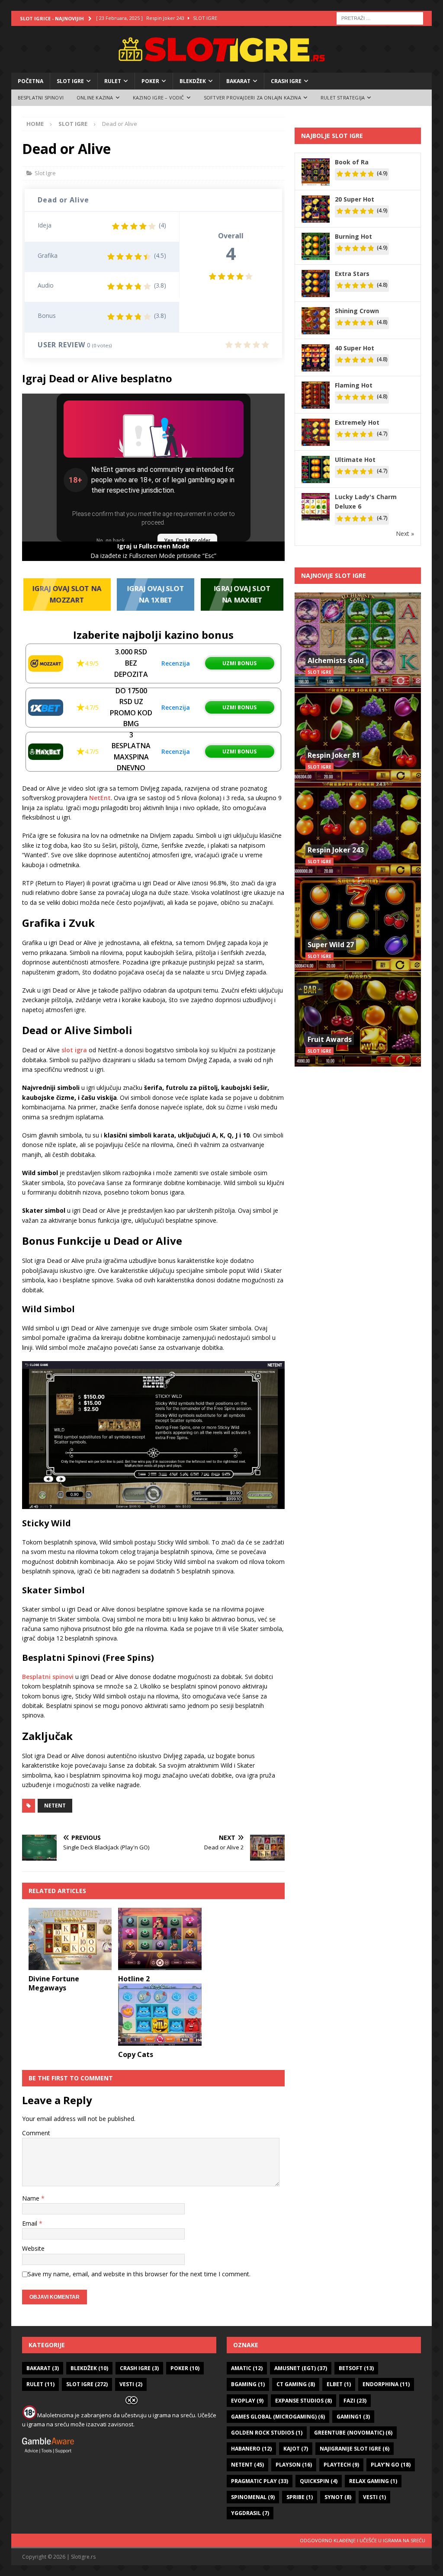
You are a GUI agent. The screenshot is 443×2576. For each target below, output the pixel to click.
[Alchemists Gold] (358, 640)
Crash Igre (286, 81)
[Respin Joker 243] (358, 829)
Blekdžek (193, 81)
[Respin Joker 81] (358, 735)
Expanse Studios (303, 2401)
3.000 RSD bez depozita (131, 663)
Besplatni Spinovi (41, 98)
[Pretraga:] (380, 18)
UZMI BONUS (239, 663)
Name (32, 2198)
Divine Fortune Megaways (54, 1983)
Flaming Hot (354, 385)
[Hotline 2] (160, 1939)
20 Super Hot (355, 199)
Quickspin (319, 2481)
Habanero (251, 2449)
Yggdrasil (250, 2513)
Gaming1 (353, 2417)
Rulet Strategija (343, 98)
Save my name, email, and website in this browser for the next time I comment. (139, 2274)
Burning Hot (353, 236)
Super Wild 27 (331, 945)
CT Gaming (296, 2384)
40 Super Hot (355, 348)
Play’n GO (391, 2465)
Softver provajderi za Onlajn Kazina (252, 98)
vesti (374, 2497)
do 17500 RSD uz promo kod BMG (131, 707)
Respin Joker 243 (336, 850)
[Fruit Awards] (358, 1019)
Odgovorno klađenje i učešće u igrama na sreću (363, 2540)
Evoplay (247, 2401)
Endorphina (386, 2384)
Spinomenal (253, 2497)
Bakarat (238, 81)
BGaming (248, 2384)
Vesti (131, 2384)
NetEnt (99, 798)
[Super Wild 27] (358, 924)
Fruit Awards (330, 1039)
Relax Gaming (373, 2481)
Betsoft (356, 2368)
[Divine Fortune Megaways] (70, 1939)
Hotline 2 (134, 1979)
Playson (294, 2465)
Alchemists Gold (336, 660)
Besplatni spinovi (48, 1677)
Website (33, 2248)
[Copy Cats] (160, 2015)
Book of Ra (352, 162)
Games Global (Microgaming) (278, 2417)
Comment (36, 2133)
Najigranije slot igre (355, 2449)
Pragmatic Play (260, 2481)
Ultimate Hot (355, 460)
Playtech (341, 2465)
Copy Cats (136, 2054)
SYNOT (338, 2497)
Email (30, 2223)
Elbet (339, 2384)
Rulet (113, 81)
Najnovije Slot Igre (334, 575)
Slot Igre (70, 81)
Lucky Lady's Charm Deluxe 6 (366, 501)
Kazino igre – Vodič (159, 98)
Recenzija (176, 663)
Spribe (300, 2497)
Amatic (247, 2368)
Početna (30, 81)
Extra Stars (352, 274)
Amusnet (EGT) (301, 2368)
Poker (150, 81)
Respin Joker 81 (334, 755)
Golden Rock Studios (267, 2433)
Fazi (355, 2401)
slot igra (74, 1050)
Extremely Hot (357, 422)
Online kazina (95, 98)
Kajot (296, 2449)
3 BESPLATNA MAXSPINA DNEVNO (131, 751)
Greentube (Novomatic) (353, 2433)
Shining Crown (357, 311)
